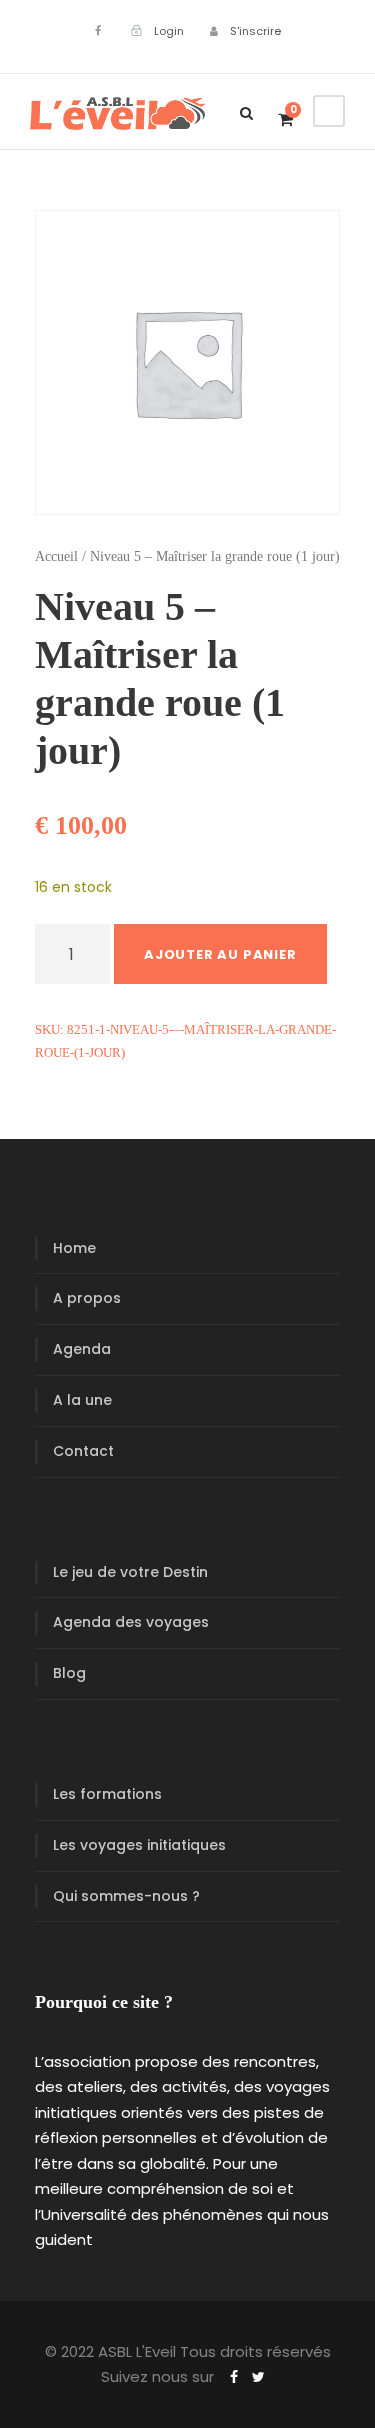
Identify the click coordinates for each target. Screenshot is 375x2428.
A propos (87, 1298)
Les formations (107, 1794)
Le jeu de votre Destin (130, 1572)
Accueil (56, 556)
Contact (83, 1451)
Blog (69, 1673)
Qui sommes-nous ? (126, 1896)
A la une (82, 1400)
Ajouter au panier (220, 954)
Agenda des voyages (131, 1622)
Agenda (82, 1349)
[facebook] (98, 31)
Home (74, 1248)
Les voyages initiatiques (139, 1845)
